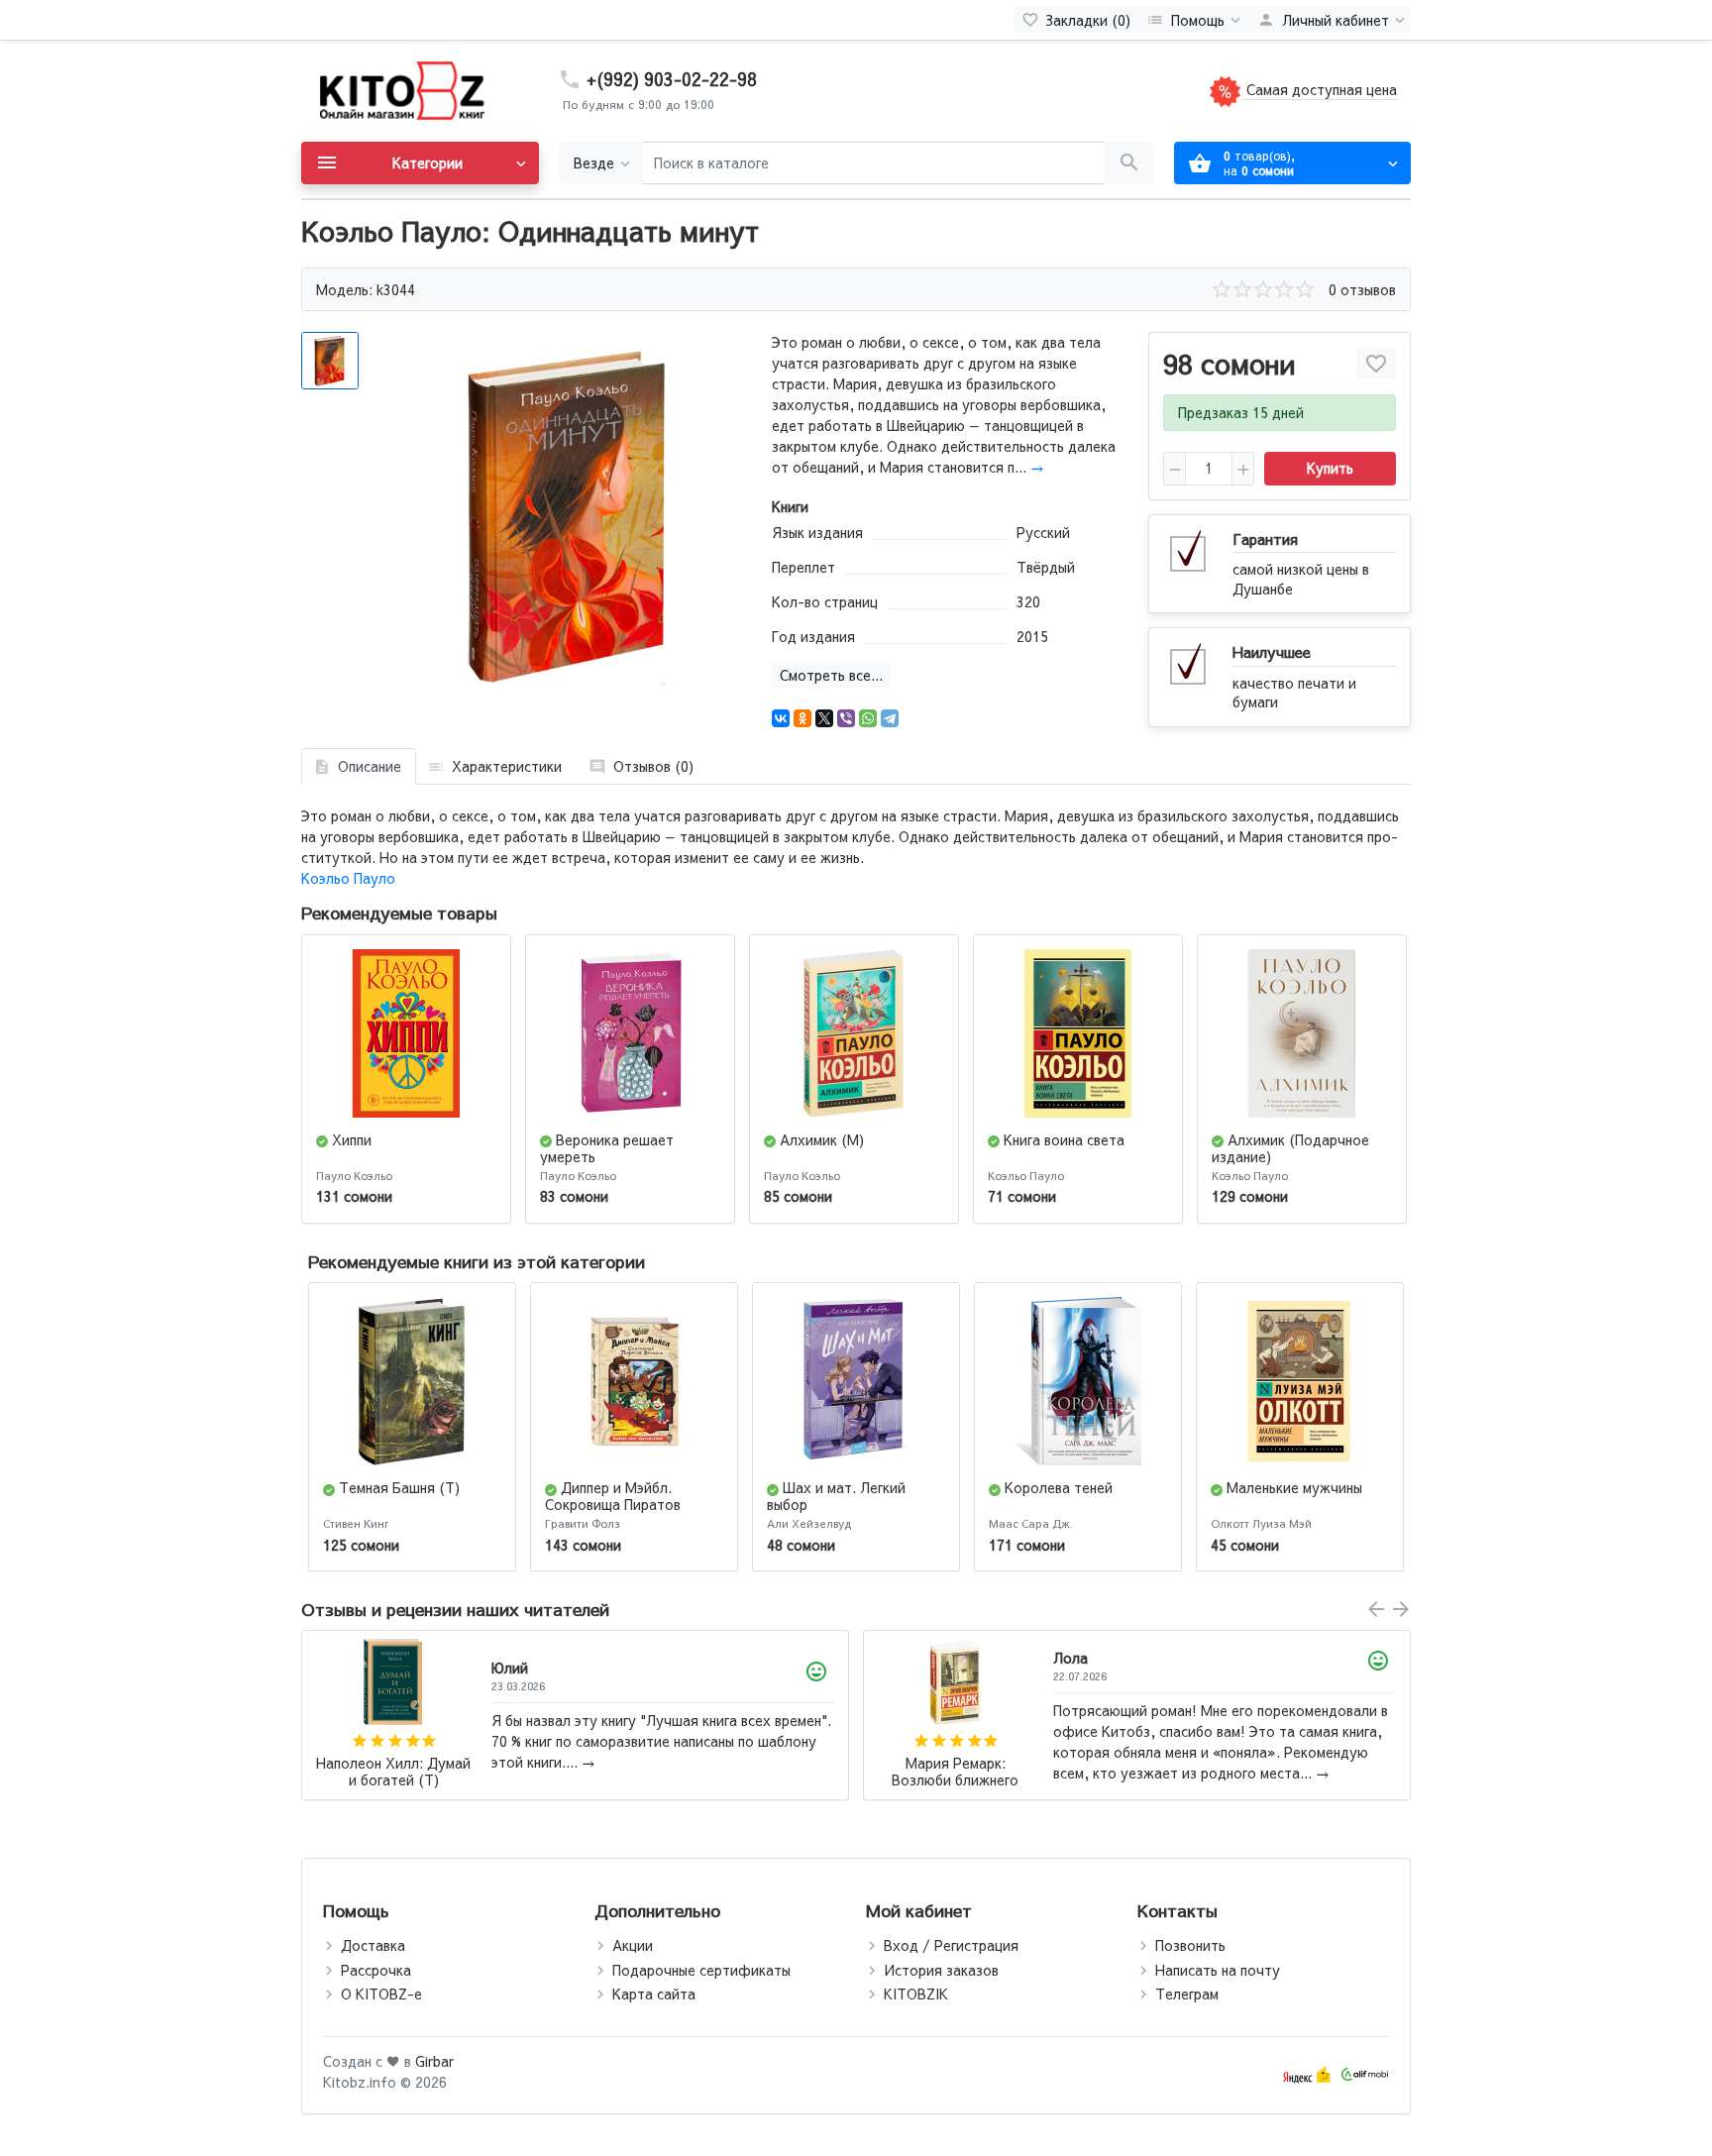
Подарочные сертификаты (701, 1970)
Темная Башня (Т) (399, 1487)
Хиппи (352, 1139)
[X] (824, 718)
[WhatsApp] (868, 718)
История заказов (941, 1970)
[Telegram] (890, 718)
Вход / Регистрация (951, 1945)
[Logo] (400, 89)
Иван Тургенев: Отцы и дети (955, 1772)
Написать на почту (1218, 1970)
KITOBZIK (916, 1994)
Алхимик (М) (822, 1139)
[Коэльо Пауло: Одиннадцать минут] (566, 515)
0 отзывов (1362, 289)
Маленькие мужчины (1294, 1487)
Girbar (434, 2061)
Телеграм (1187, 1994)
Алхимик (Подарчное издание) (1290, 1148)
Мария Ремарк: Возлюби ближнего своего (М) (393, 1772)
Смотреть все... (831, 675)
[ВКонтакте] (781, 718)
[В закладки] (1376, 363)
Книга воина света (1064, 1139)
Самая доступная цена (1320, 89)
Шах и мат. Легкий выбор (836, 1496)
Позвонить (1190, 1945)
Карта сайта (654, 1994)
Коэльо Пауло (348, 878)
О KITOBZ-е (381, 1994)
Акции (633, 1945)
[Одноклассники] (802, 718)
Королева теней (1059, 1487)
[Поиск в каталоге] (1129, 163)
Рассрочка (376, 1970)
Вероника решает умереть (607, 1148)
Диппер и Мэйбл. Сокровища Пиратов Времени (613, 1504)
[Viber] (846, 718)
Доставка (373, 1945)
